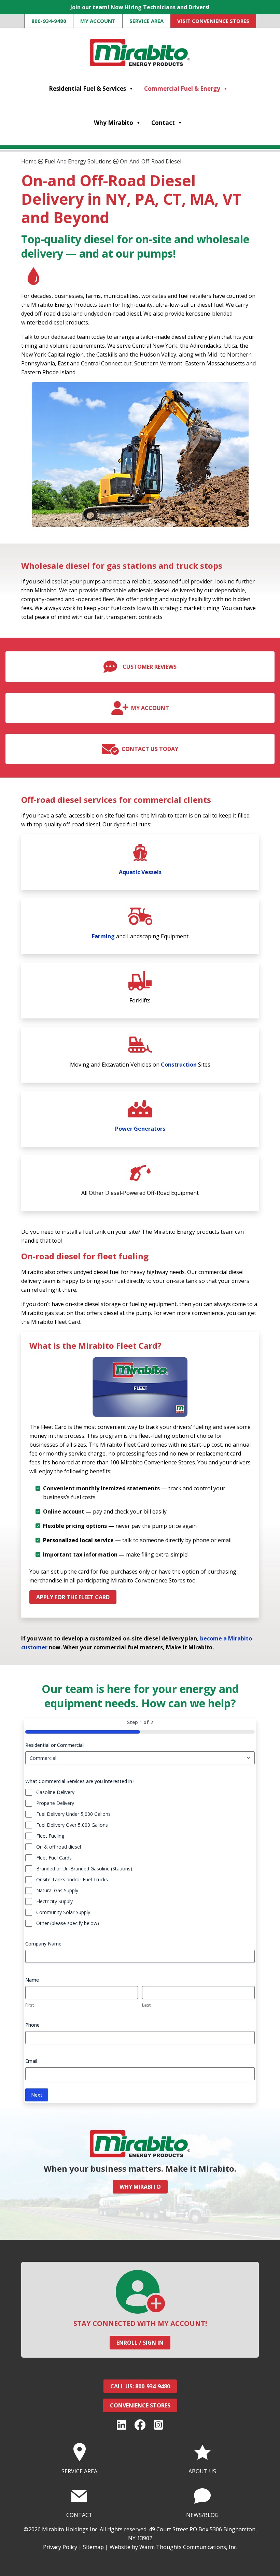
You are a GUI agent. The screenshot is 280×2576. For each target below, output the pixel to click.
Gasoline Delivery (55, 1792)
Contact (163, 123)
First (30, 2005)
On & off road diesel (59, 1847)
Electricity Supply (54, 1901)
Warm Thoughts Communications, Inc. (188, 2547)
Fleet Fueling (50, 1836)
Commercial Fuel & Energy (182, 89)
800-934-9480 (49, 21)
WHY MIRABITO (140, 2187)
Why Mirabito (114, 123)
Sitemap (93, 2547)
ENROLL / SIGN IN (140, 2343)
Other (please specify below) (68, 1923)
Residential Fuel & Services (87, 89)
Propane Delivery (55, 1803)
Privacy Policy (60, 2547)
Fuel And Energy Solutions (78, 161)
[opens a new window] (122, 2425)
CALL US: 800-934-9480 (140, 2386)
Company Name (43, 1944)
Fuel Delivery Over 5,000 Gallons (72, 1825)
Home (29, 161)
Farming (103, 936)
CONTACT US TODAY (150, 749)
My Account (98, 21)
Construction (179, 1065)
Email (31, 2061)
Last (146, 2005)
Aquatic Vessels (140, 872)
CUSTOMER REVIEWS (150, 667)
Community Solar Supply (63, 1912)
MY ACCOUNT (150, 708)
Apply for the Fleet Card (73, 1597)
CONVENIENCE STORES (140, 2405)
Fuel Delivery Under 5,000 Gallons (73, 1814)
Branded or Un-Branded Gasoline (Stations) (84, 1869)
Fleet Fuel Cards (54, 1858)
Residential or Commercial (54, 1745)
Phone (32, 2025)
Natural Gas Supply (57, 1890)
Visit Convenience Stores (213, 21)
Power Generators (140, 1129)
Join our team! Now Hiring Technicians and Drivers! (140, 7)
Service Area (146, 21)
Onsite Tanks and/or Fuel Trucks (72, 1879)
